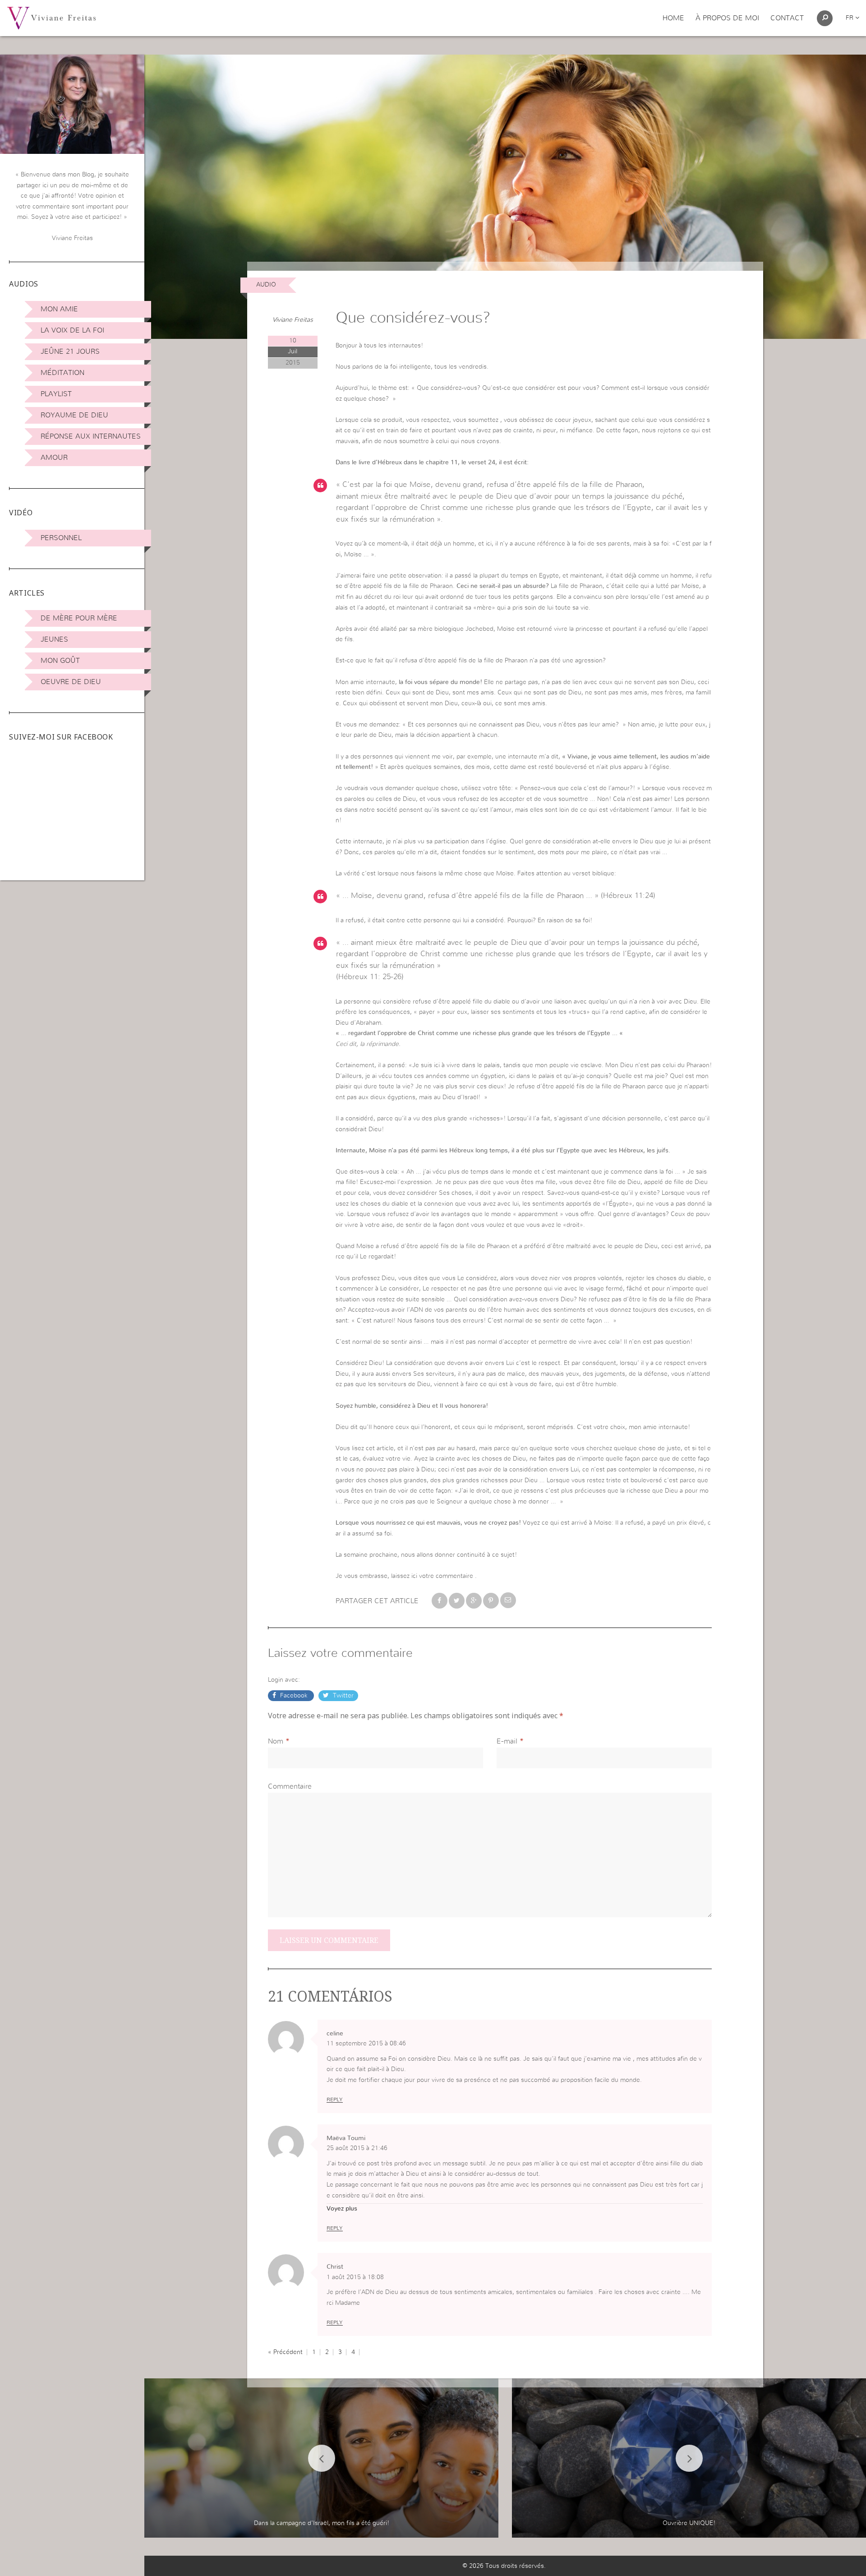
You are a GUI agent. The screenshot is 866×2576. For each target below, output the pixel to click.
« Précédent (285, 2352)
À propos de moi (727, 18)
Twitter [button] (342, 1696)
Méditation (62, 373)
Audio (266, 285)
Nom (276, 1741)
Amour (54, 458)
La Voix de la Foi (72, 330)
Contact (787, 18)
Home (673, 18)
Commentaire (290, 1786)
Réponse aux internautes (91, 436)
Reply (335, 2100)
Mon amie (59, 309)
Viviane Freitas (293, 320)
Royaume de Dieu (74, 415)
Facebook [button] (294, 1696)
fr (850, 18)
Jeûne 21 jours (70, 351)
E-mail (507, 1741)
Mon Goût (60, 661)
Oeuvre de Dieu (71, 682)
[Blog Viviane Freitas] (51, 18)
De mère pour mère (79, 618)
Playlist (56, 394)
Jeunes (54, 639)
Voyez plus (342, 2209)
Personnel (61, 538)
